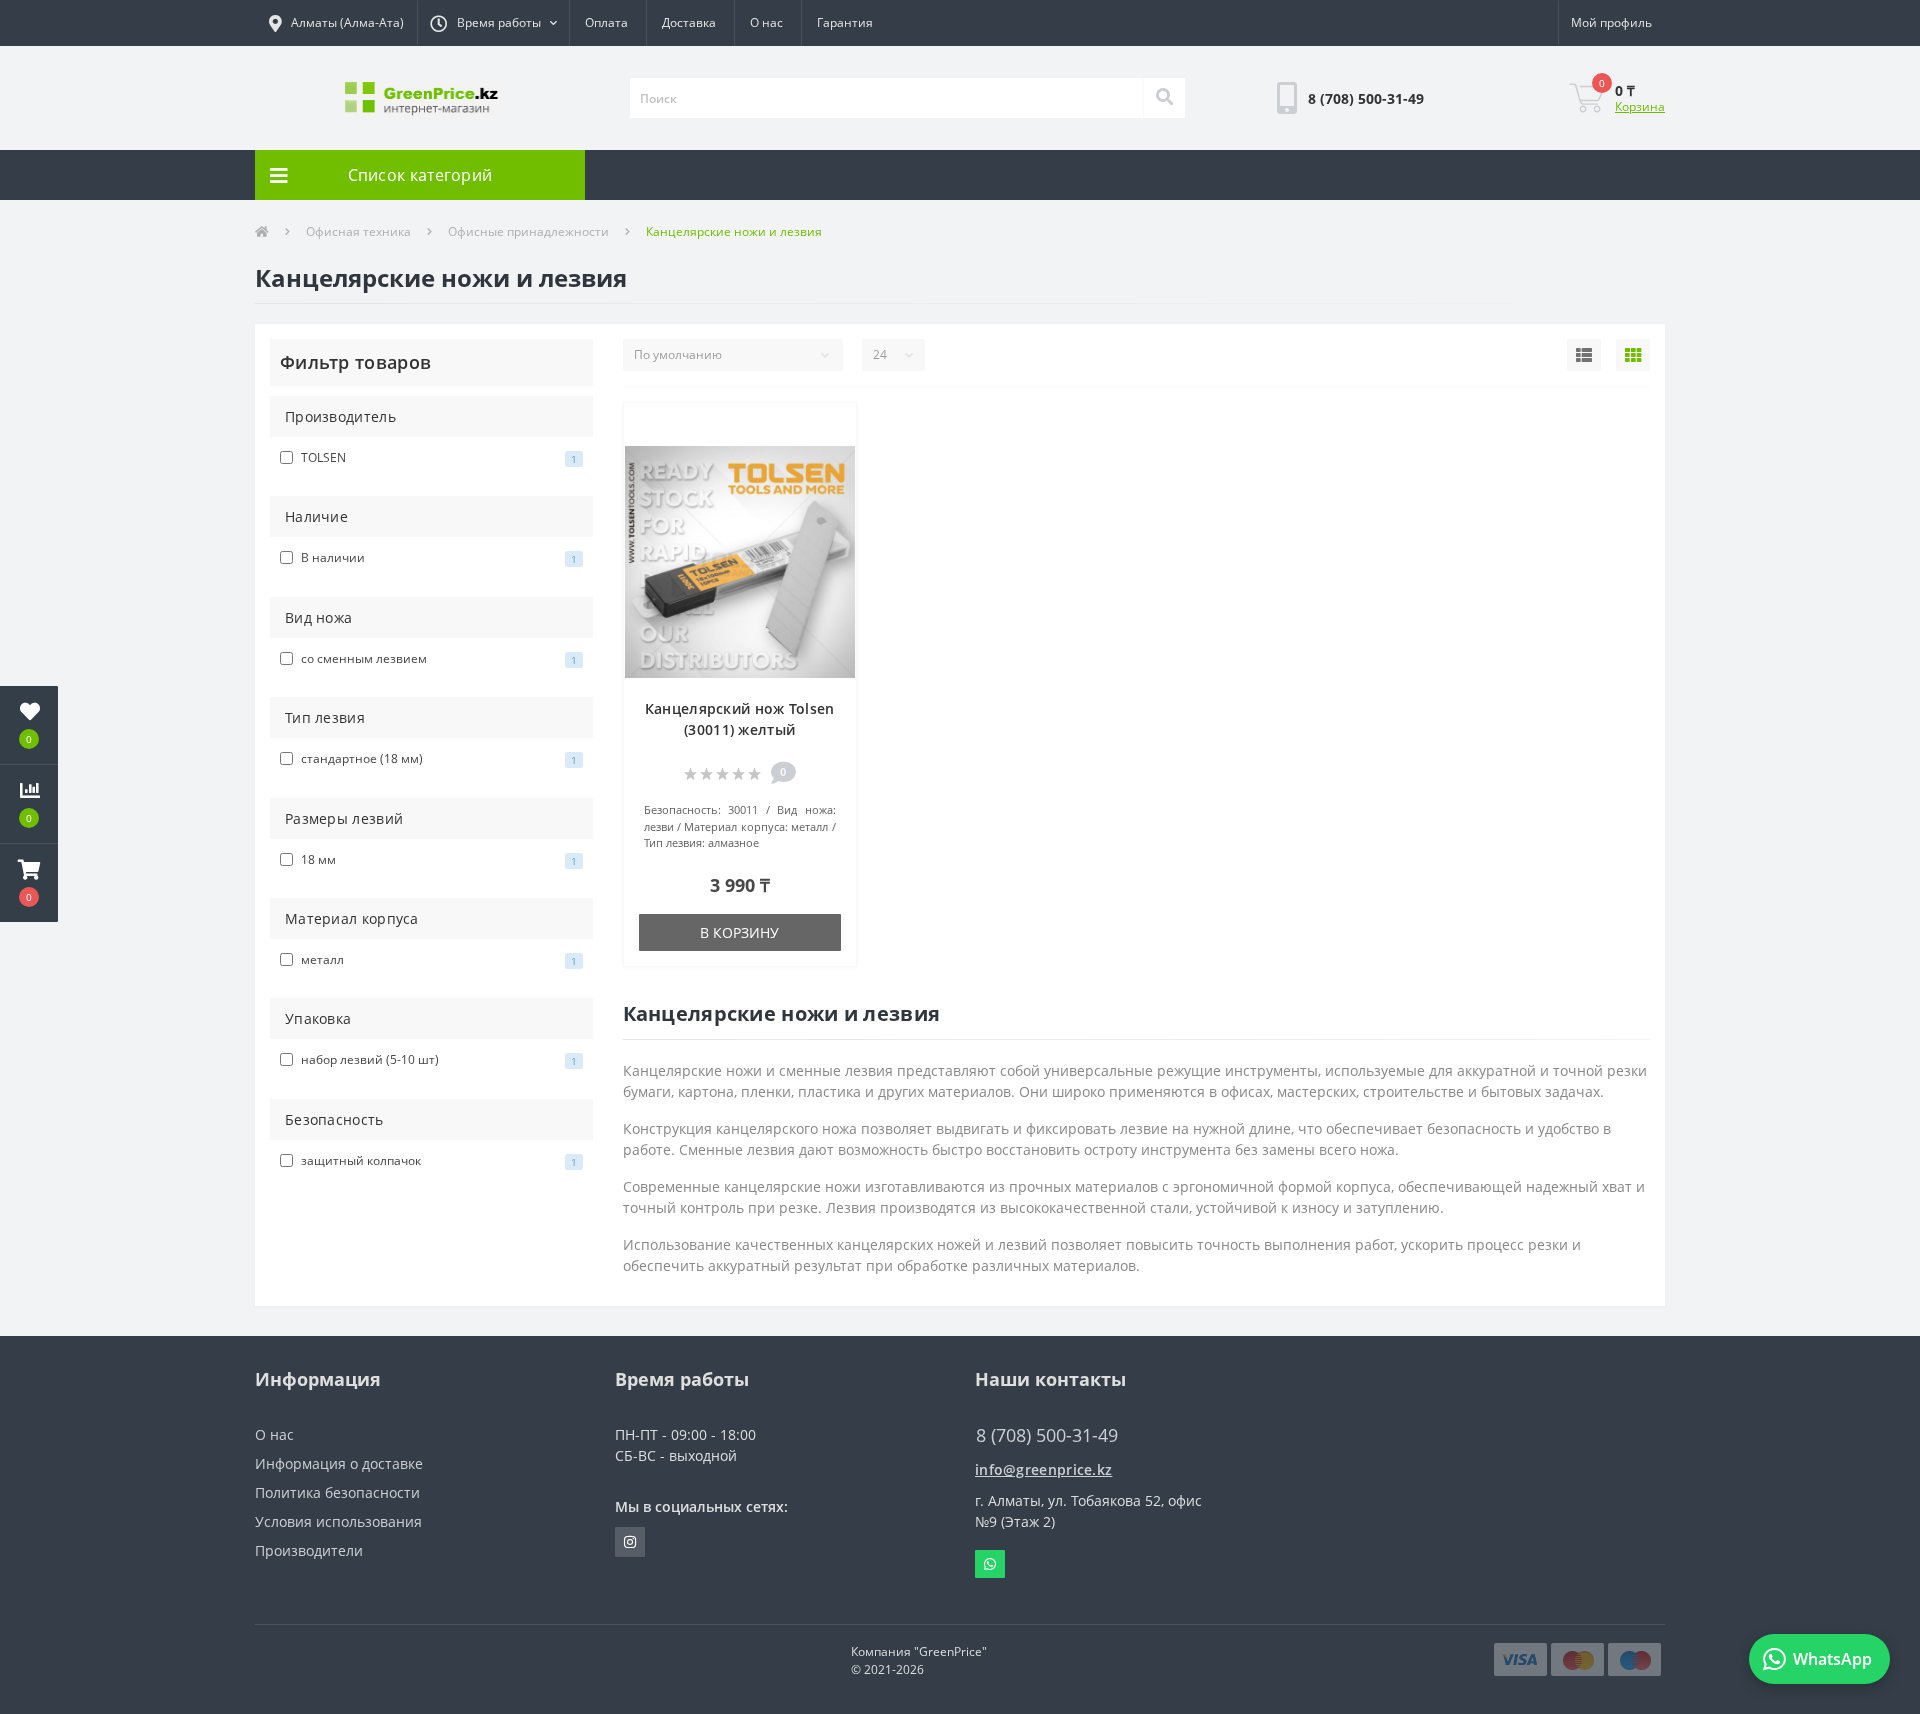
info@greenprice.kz (1043, 1469)
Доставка (689, 22)
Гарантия (845, 22)
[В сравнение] (830, 459)
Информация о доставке (339, 1463)
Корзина (1640, 106)
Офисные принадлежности (528, 231)
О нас (766, 22)
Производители (309, 1550)
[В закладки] (830, 429)
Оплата (606, 22)
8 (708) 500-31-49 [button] (1047, 1435)
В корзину (739, 932)
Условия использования (338, 1521)
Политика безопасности (337, 1492)
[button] (493, 23)
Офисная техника (358, 231)
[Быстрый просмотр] (830, 489)
